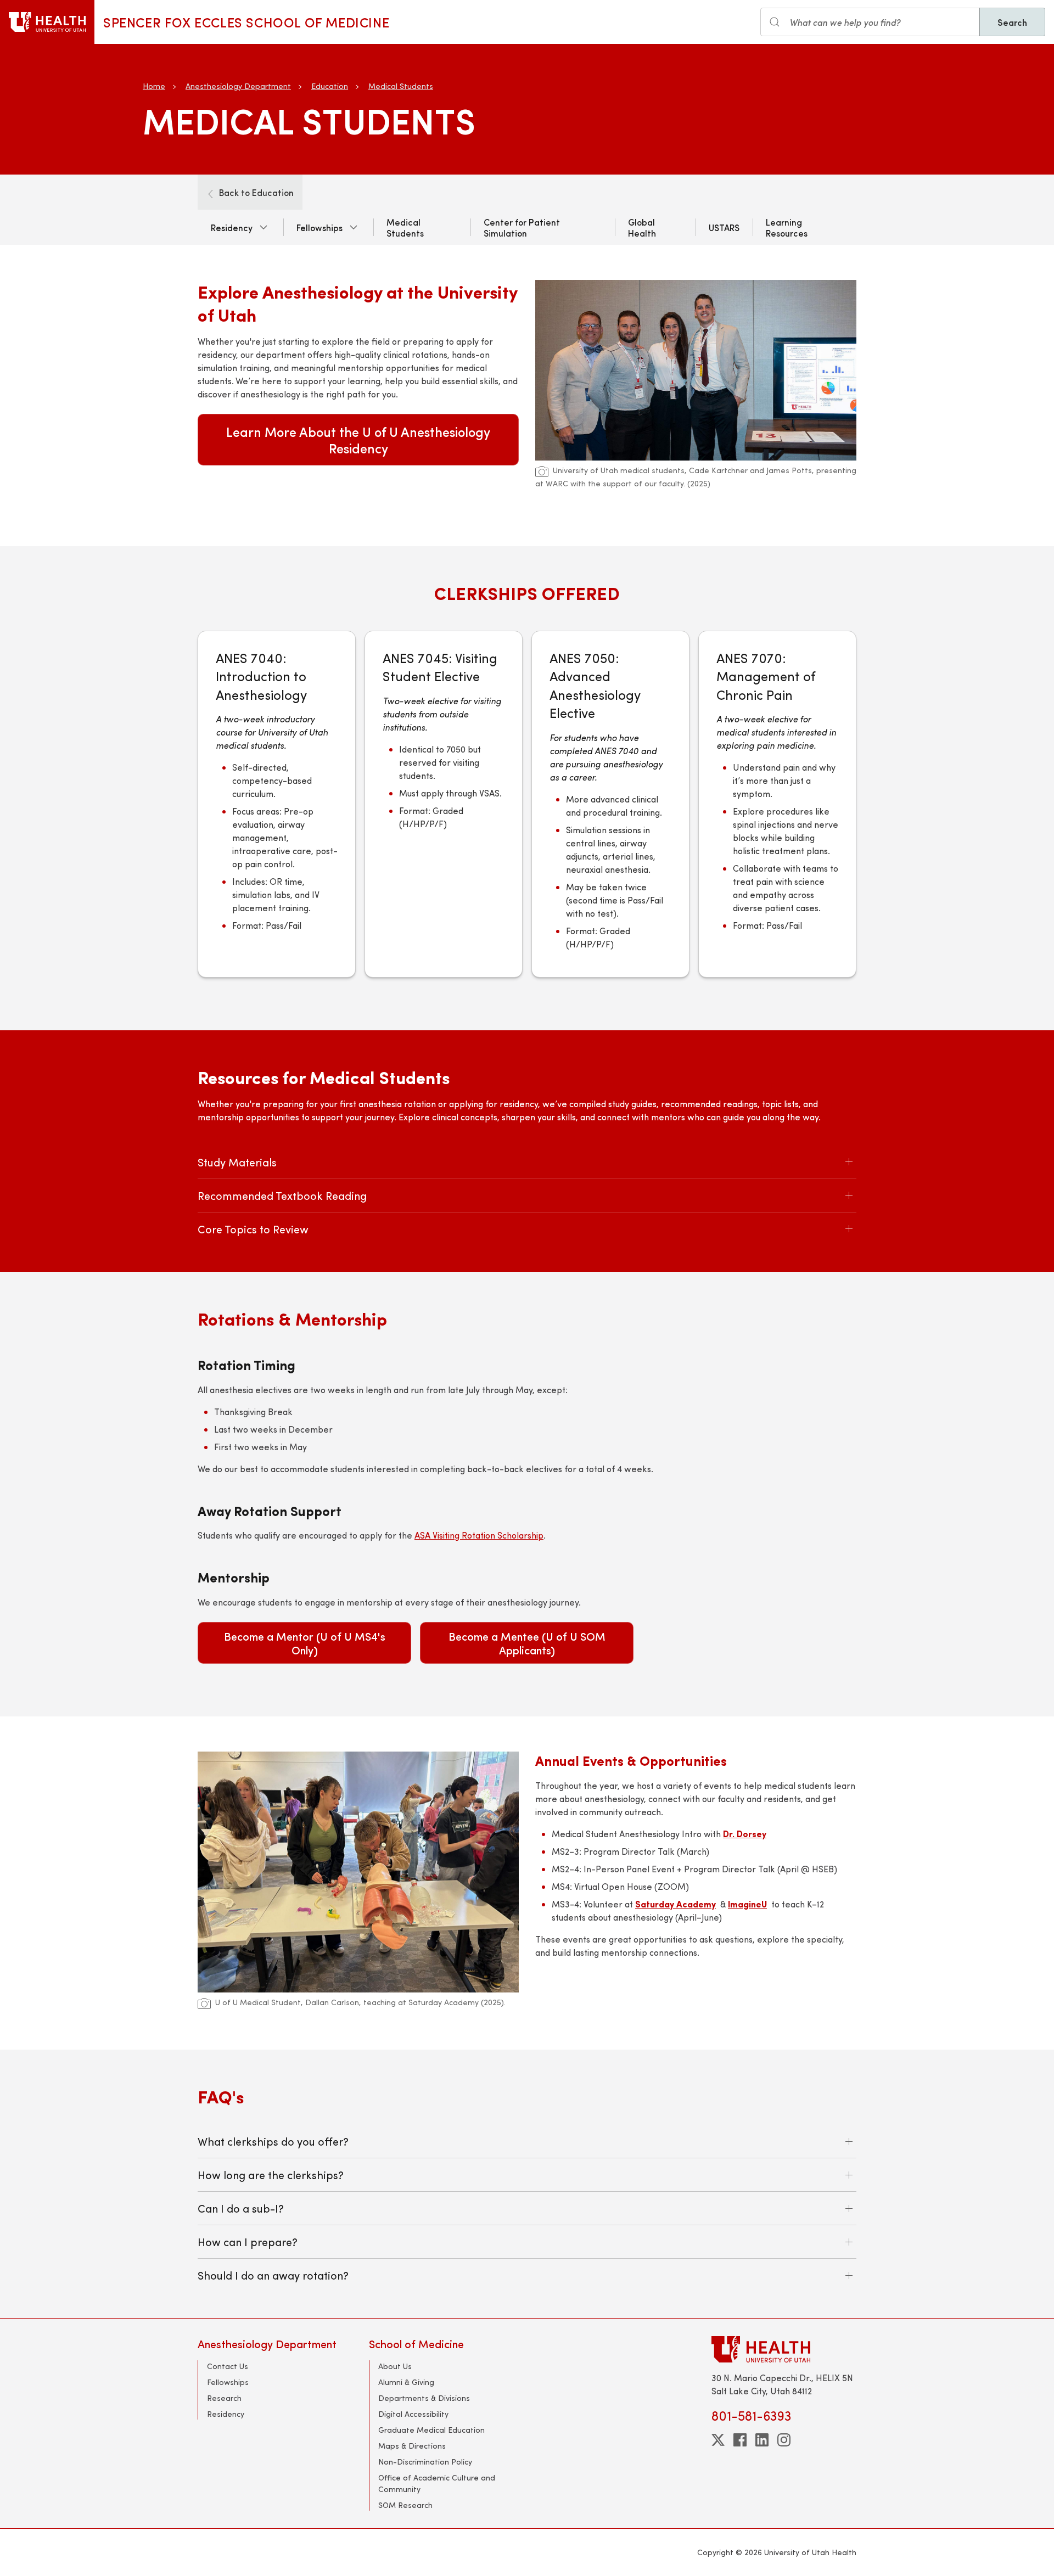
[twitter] (718, 2440)
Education (330, 86)
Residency (232, 227)
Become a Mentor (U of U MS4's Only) (305, 1643)
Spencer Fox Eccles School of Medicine (246, 22)
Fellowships (319, 227)
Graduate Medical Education (431, 2430)
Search (1012, 22)
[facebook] (740, 2440)
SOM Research (405, 2505)
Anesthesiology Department (238, 86)
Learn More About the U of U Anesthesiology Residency (358, 440)
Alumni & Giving (406, 2382)
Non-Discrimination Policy (425, 2462)
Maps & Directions (412, 2446)
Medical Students (401, 86)
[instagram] (784, 2440)
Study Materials (237, 1162)
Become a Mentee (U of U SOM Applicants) (527, 1643)
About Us (395, 2366)
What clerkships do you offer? (273, 2141)
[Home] (47, 22)
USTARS (724, 227)
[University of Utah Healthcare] (784, 2349)
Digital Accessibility (413, 2414)
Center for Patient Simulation (522, 227)
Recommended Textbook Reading (282, 1195)
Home (154, 86)
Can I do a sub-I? (241, 2208)
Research (224, 2398)
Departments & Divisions (424, 2398)
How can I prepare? (248, 2241)
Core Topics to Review (253, 1229)
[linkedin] (762, 2440)
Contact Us (228, 2366)
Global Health (642, 227)
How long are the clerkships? (271, 2174)
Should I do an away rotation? (273, 2275)
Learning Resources (787, 227)
